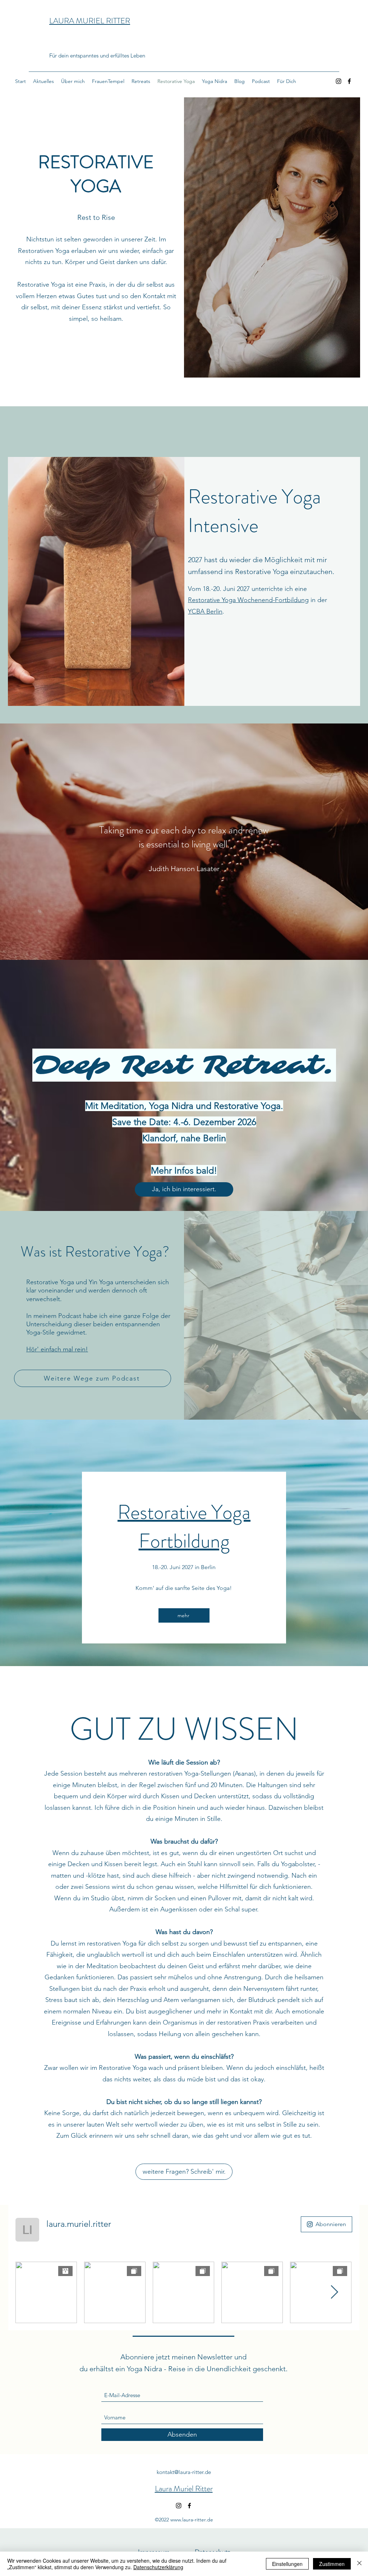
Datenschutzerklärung (158, 2567)
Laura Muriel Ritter (184, 2489)
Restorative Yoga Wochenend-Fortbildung (248, 600)
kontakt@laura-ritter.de (184, 2472)
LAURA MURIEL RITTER (90, 21)
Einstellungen (287, 2564)
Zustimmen (332, 2564)
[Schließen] (359, 2564)
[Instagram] (339, 81)
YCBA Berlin (205, 611)
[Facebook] (349, 81)
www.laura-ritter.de (192, 2520)
